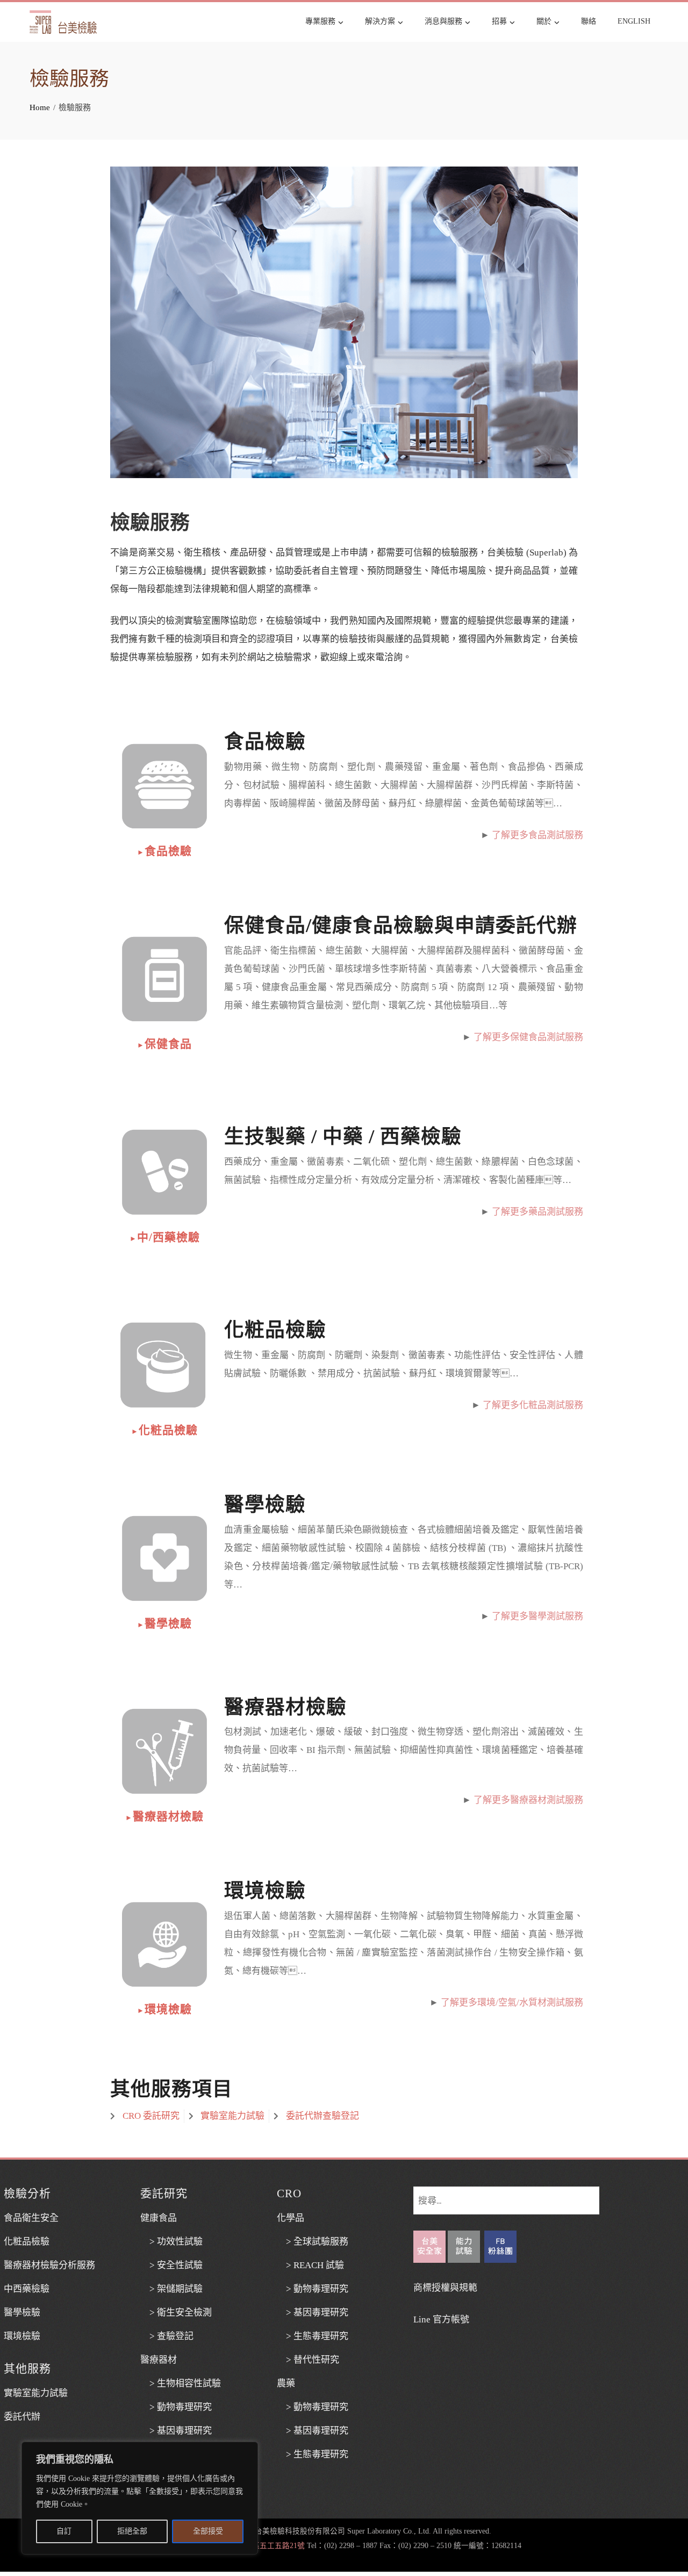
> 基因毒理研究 (176, 2431)
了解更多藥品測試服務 (537, 1212)
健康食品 (159, 2218)
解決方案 (380, 21)
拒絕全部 (132, 2531)
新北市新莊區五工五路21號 (260, 2546)
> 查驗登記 (167, 2336)
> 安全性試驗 (171, 2265)
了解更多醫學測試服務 (537, 1616)
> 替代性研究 (308, 2360)
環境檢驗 (164, 2009)
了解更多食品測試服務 (537, 835)
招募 (499, 21)
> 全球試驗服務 (313, 2242)
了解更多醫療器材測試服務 (528, 1800)
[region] (140, 2498)
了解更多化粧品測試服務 (533, 1405)
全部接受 (208, 2531)
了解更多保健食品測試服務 (528, 1037)
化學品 (291, 2218)
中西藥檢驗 (27, 2289)
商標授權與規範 (445, 2288)
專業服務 (320, 21)
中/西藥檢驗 (165, 1237)
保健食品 (164, 1044)
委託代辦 (22, 2417)
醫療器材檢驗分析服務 (49, 2265)
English (634, 21)
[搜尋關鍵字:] (506, 2195)
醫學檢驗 (164, 1623)
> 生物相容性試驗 (181, 2383)
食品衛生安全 (31, 2218)
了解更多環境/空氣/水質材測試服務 (512, 2003)
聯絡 (589, 21)
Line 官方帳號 (441, 2319)
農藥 (286, 2383)
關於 (544, 21)
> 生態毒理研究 (313, 2336)
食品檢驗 (164, 851)
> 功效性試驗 (171, 2242)
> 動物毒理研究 (176, 2407)
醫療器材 (159, 2360)
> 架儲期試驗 (171, 2289)
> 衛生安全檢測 (176, 2312)
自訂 (64, 2531)
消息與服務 (443, 21)
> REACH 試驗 (310, 2265)
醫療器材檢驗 (164, 1816)
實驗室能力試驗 (36, 2393)
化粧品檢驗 (164, 1430)
